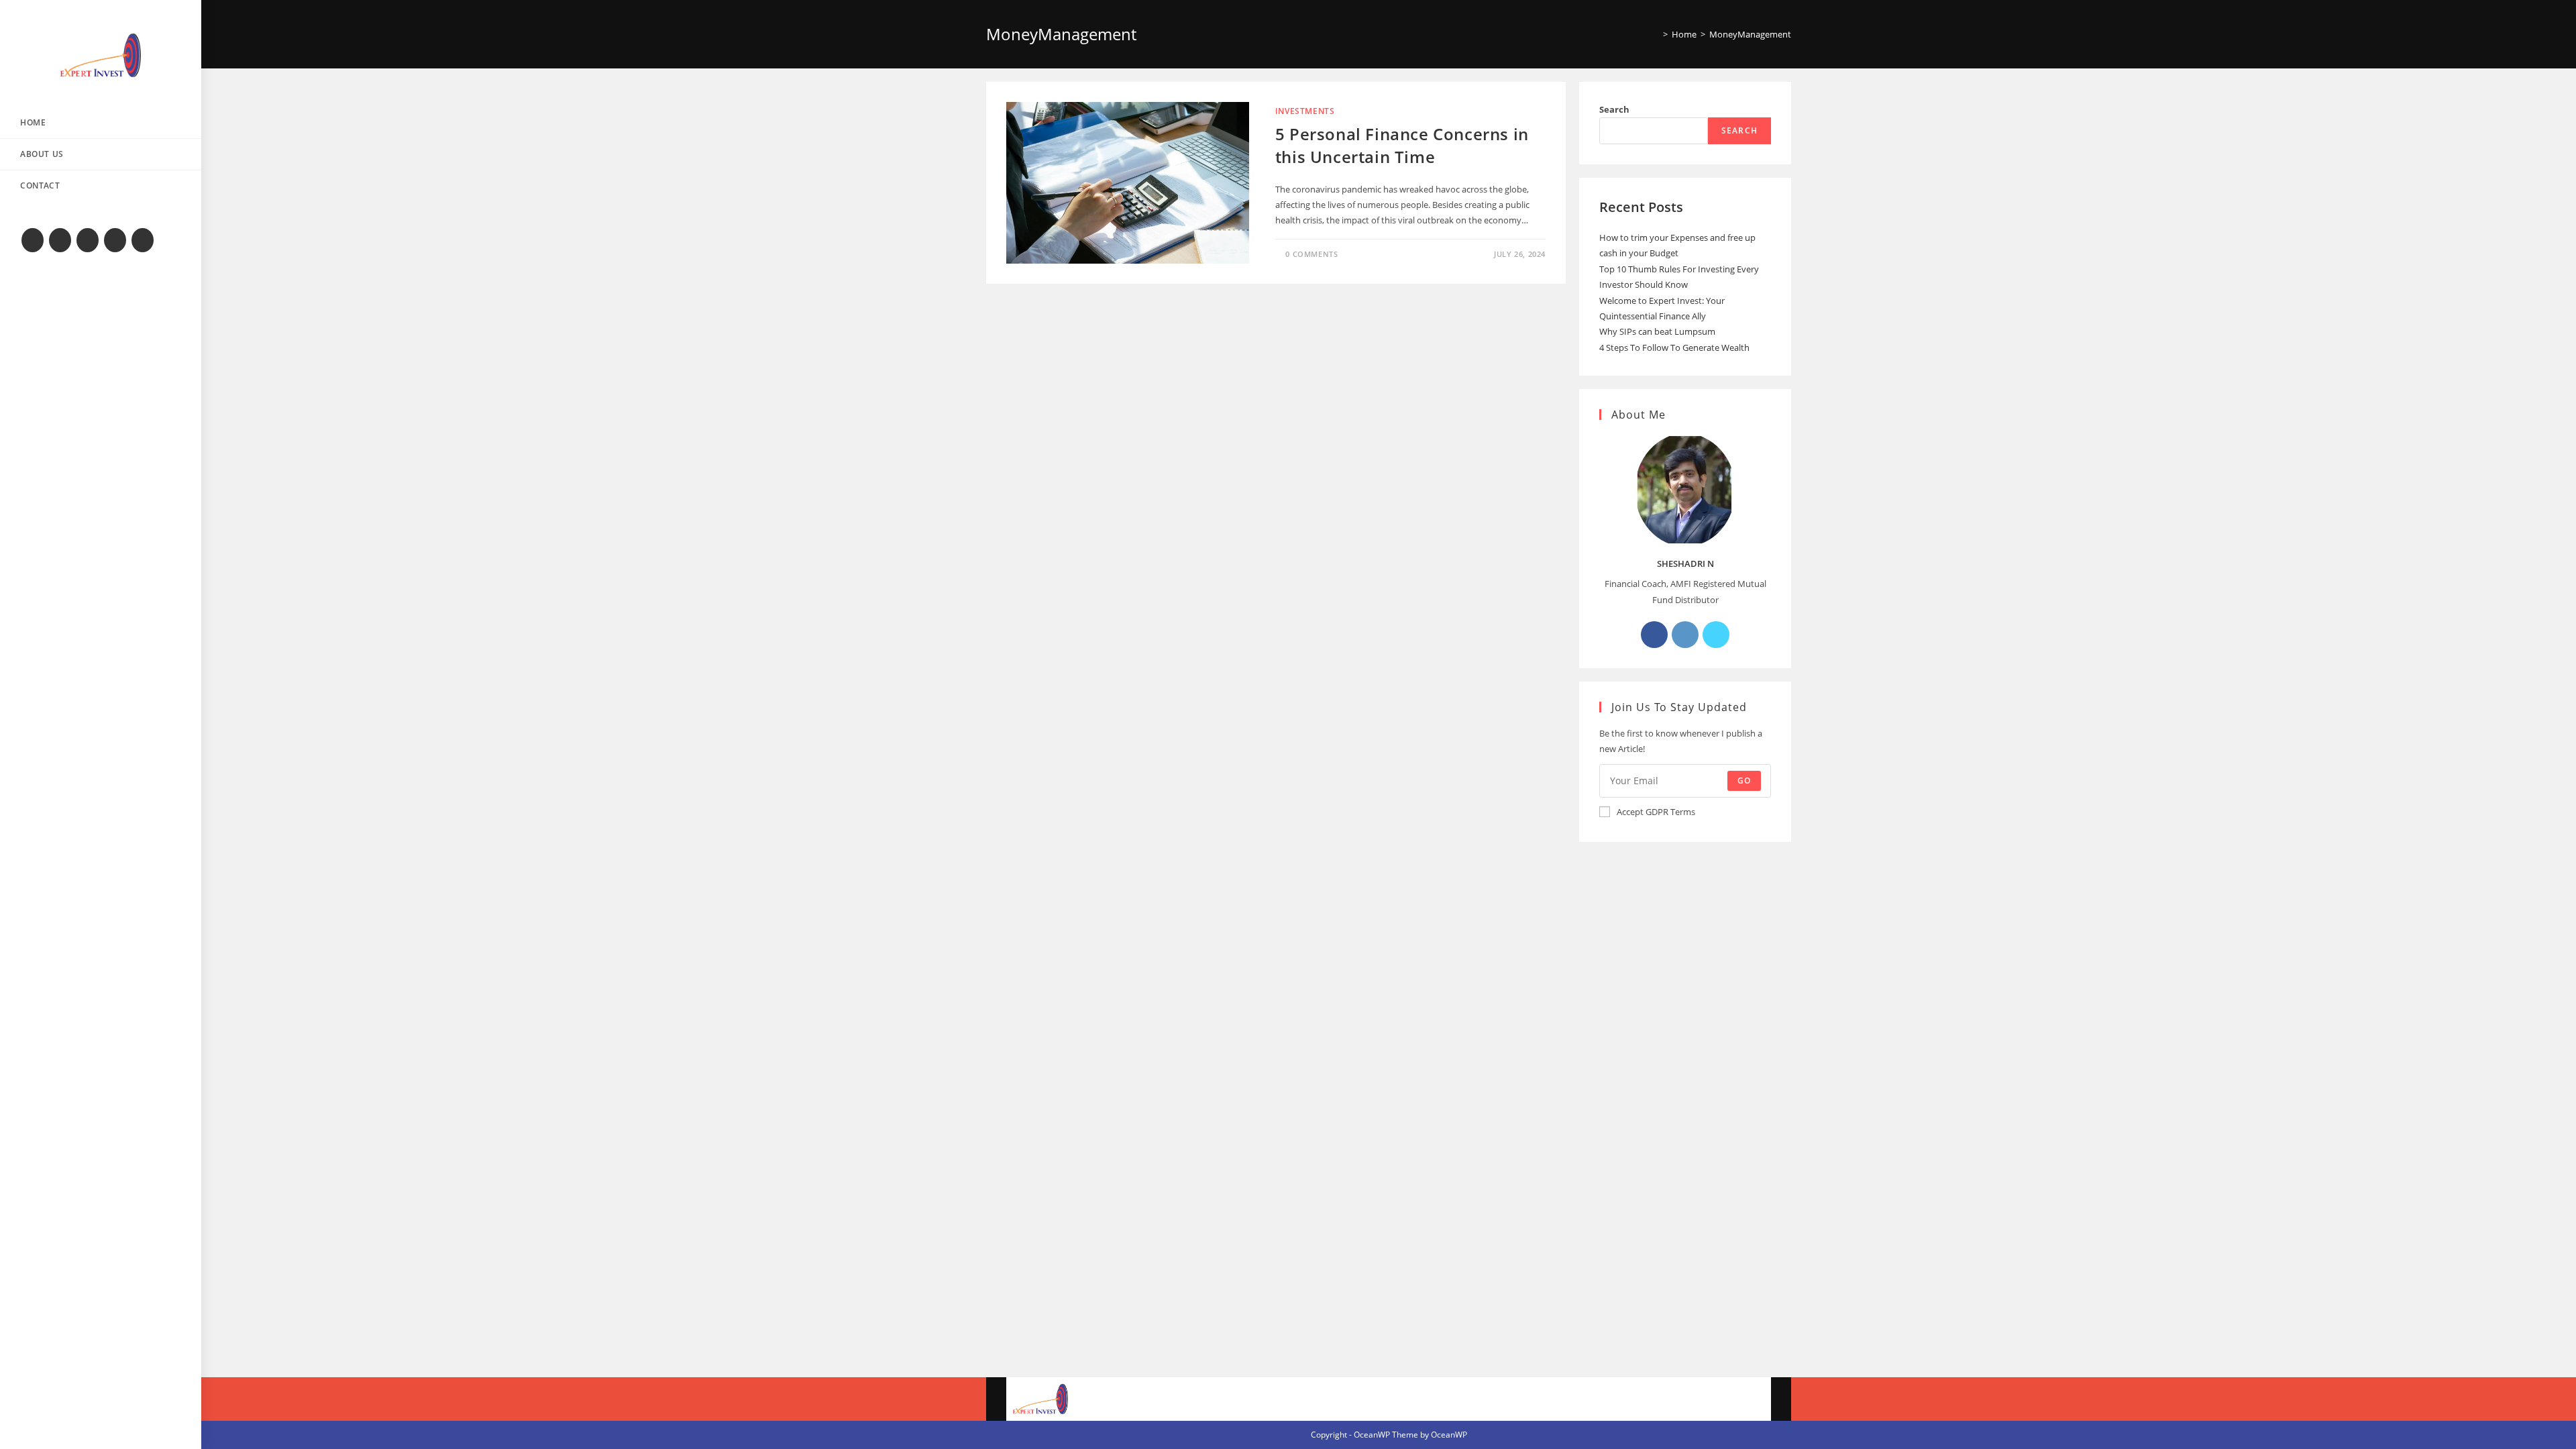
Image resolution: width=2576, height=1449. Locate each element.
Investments (1305, 111)
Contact (1734, 1399)
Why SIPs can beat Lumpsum (1657, 331)
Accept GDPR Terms (1656, 812)
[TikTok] (143, 240)
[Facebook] (60, 240)
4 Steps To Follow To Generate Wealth (1674, 347)
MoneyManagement (1750, 34)
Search (1614, 109)
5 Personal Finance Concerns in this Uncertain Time (1402, 145)
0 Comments (1311, 254)
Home (1611, 1399)
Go (1744, 781)
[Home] (1656, 34)
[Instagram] (88, 240)
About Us (1669, 1399)
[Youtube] (115, 240)
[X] (33, 240)
